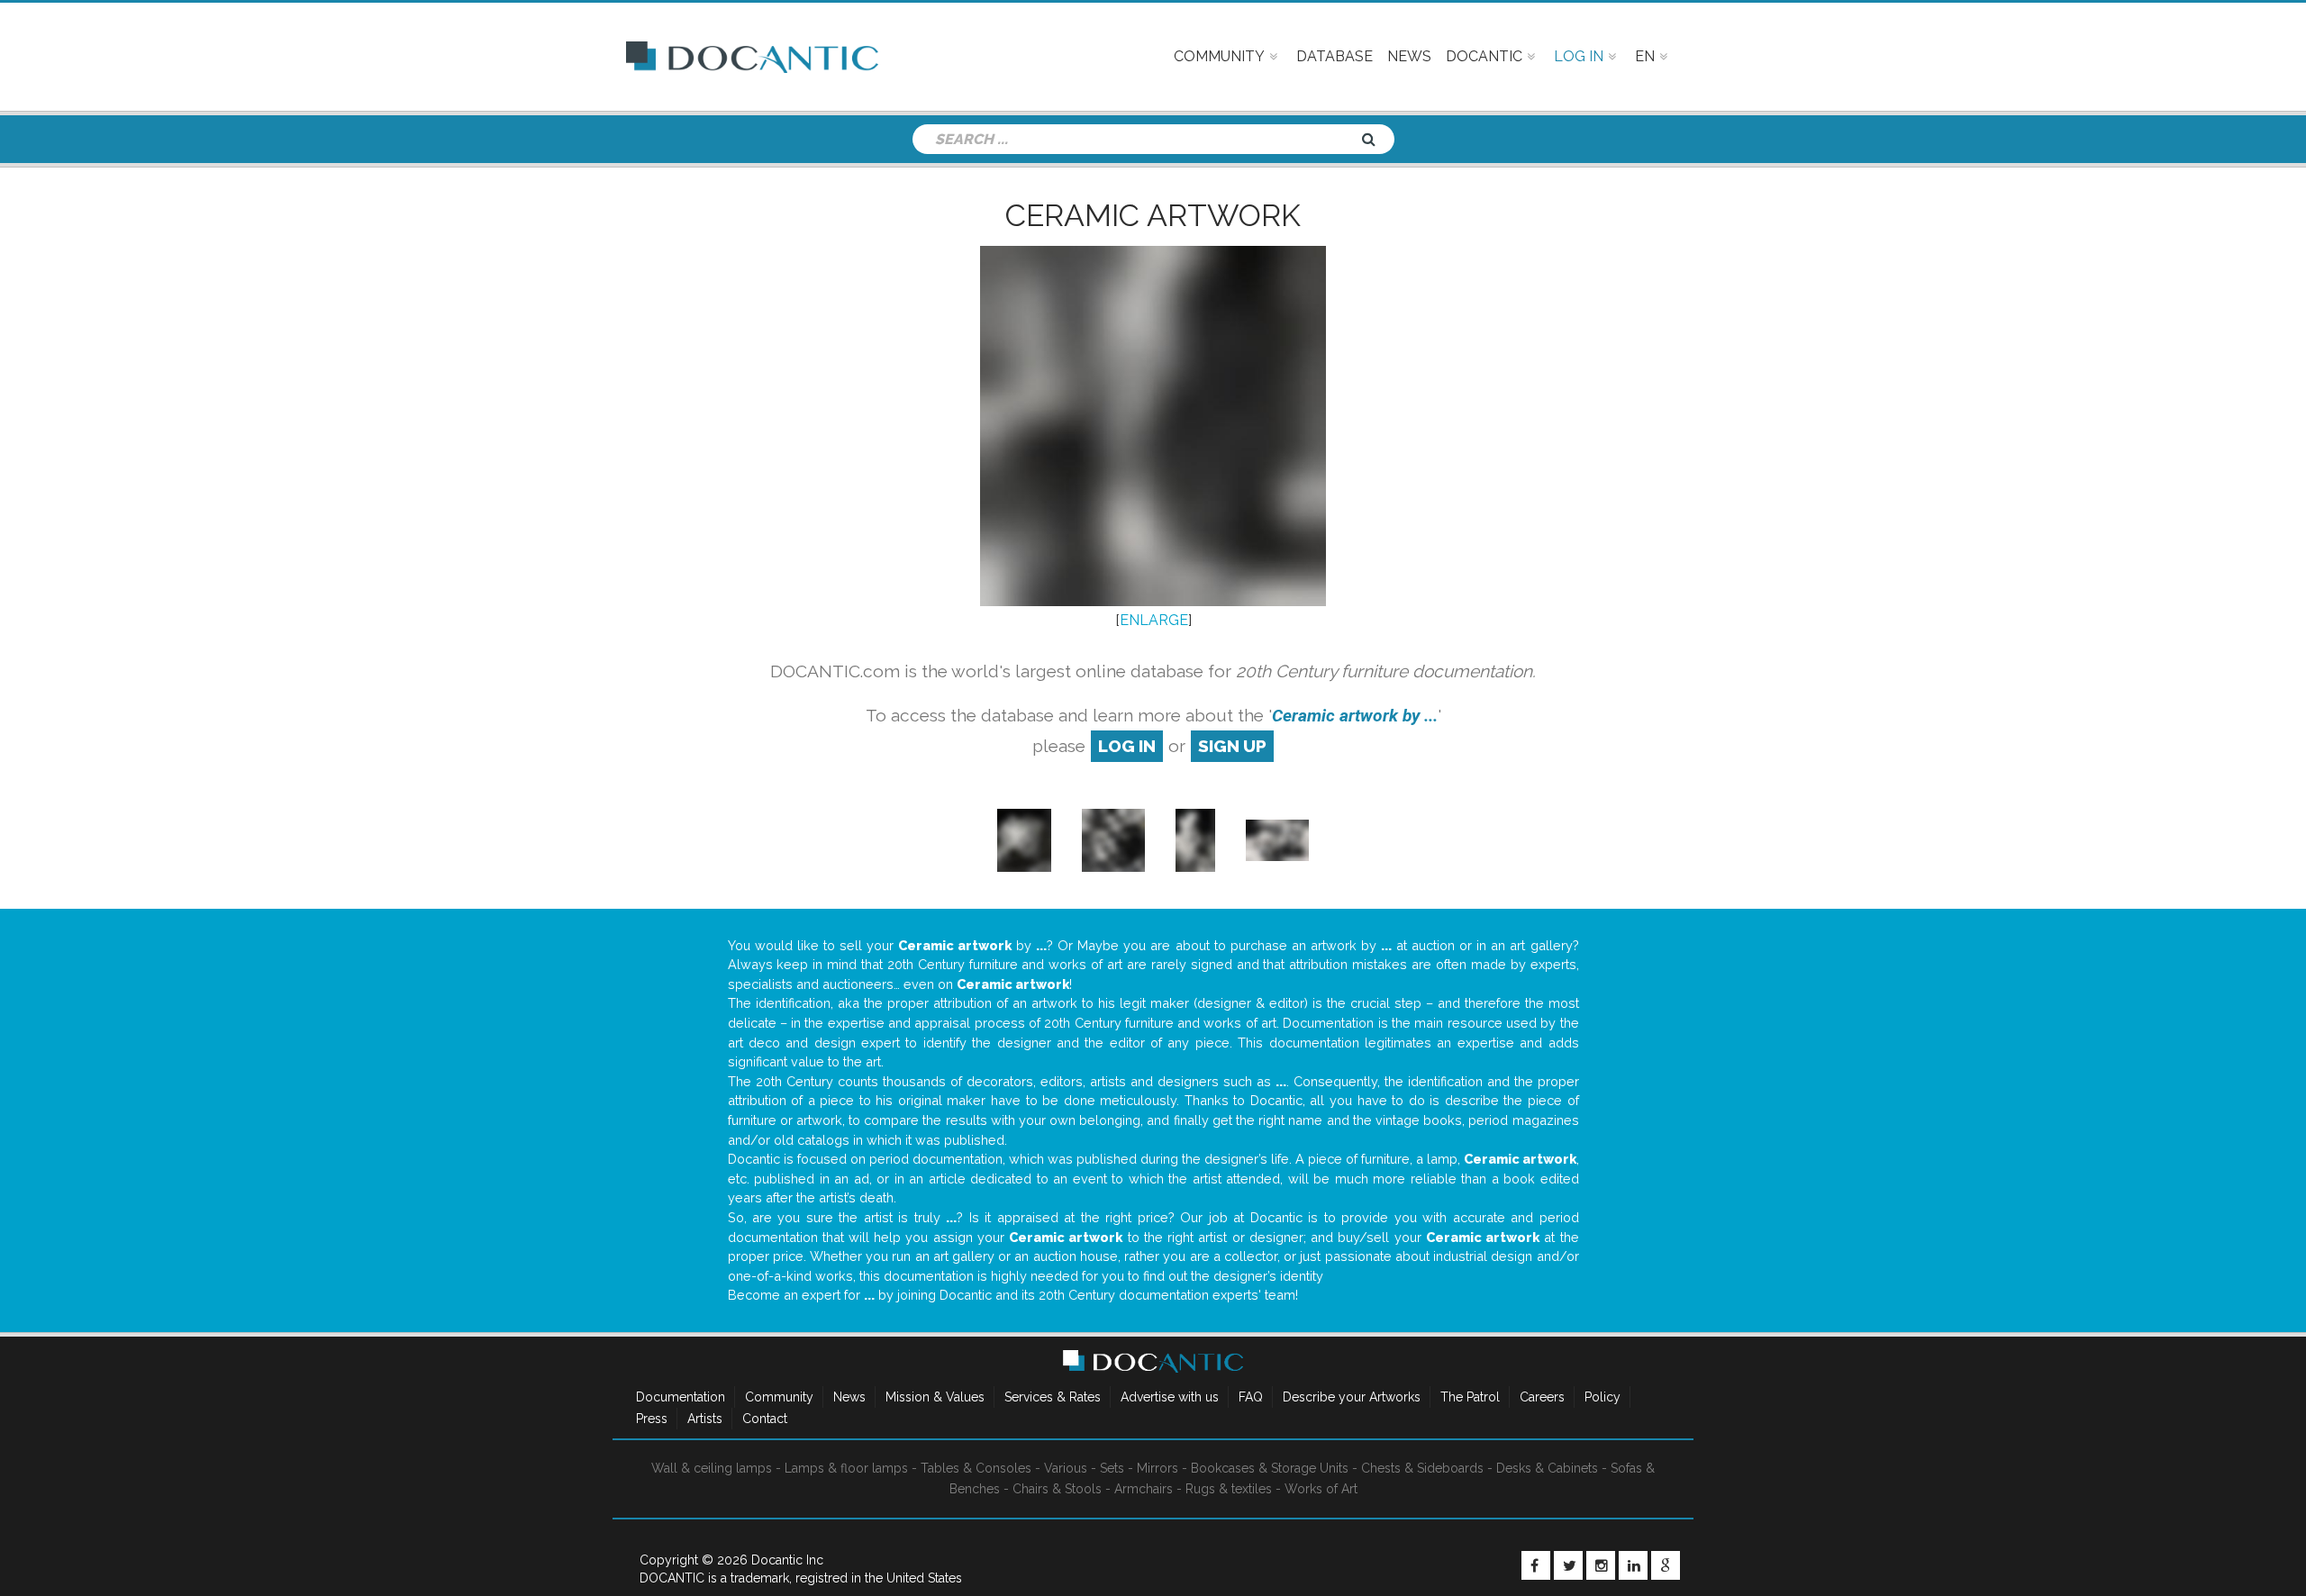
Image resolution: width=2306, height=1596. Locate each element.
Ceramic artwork (1153, 215)
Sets (1112, 1468)
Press (652, 1419)
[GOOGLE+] (1666, 1565)
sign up (1232, 746)
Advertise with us (1170, 1397)
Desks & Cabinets (1547, 1468)
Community (779, 1397)
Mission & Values (935, 1397)
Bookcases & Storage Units (1270, 1468)
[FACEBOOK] (1536, 1565)
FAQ (1251, 1397)
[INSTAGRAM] (1601, 1565)
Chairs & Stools (1057, 1489)
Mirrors (1158, 1468)
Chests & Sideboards (1422, 1468)
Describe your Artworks (1352, 1397)
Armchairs (1144, 1489)
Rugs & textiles (1229, 1489)
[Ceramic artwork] (1025, 839)
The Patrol (1470, 1397)
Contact (765, 1419)
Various (1066, 1468)
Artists (705, 1419)
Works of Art (1321, 1489)
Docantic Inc (787, 1560)
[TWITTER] (1568, 1565)
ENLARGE (1154, 620)
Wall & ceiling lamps (712, 1468)
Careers (1542, 1397)
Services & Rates (1053, 1397)
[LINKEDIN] (1633, 1565)
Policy (1602, 1397)
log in (1127, 746)
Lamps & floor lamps (846, 1468)
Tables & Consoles (976, 1468)
